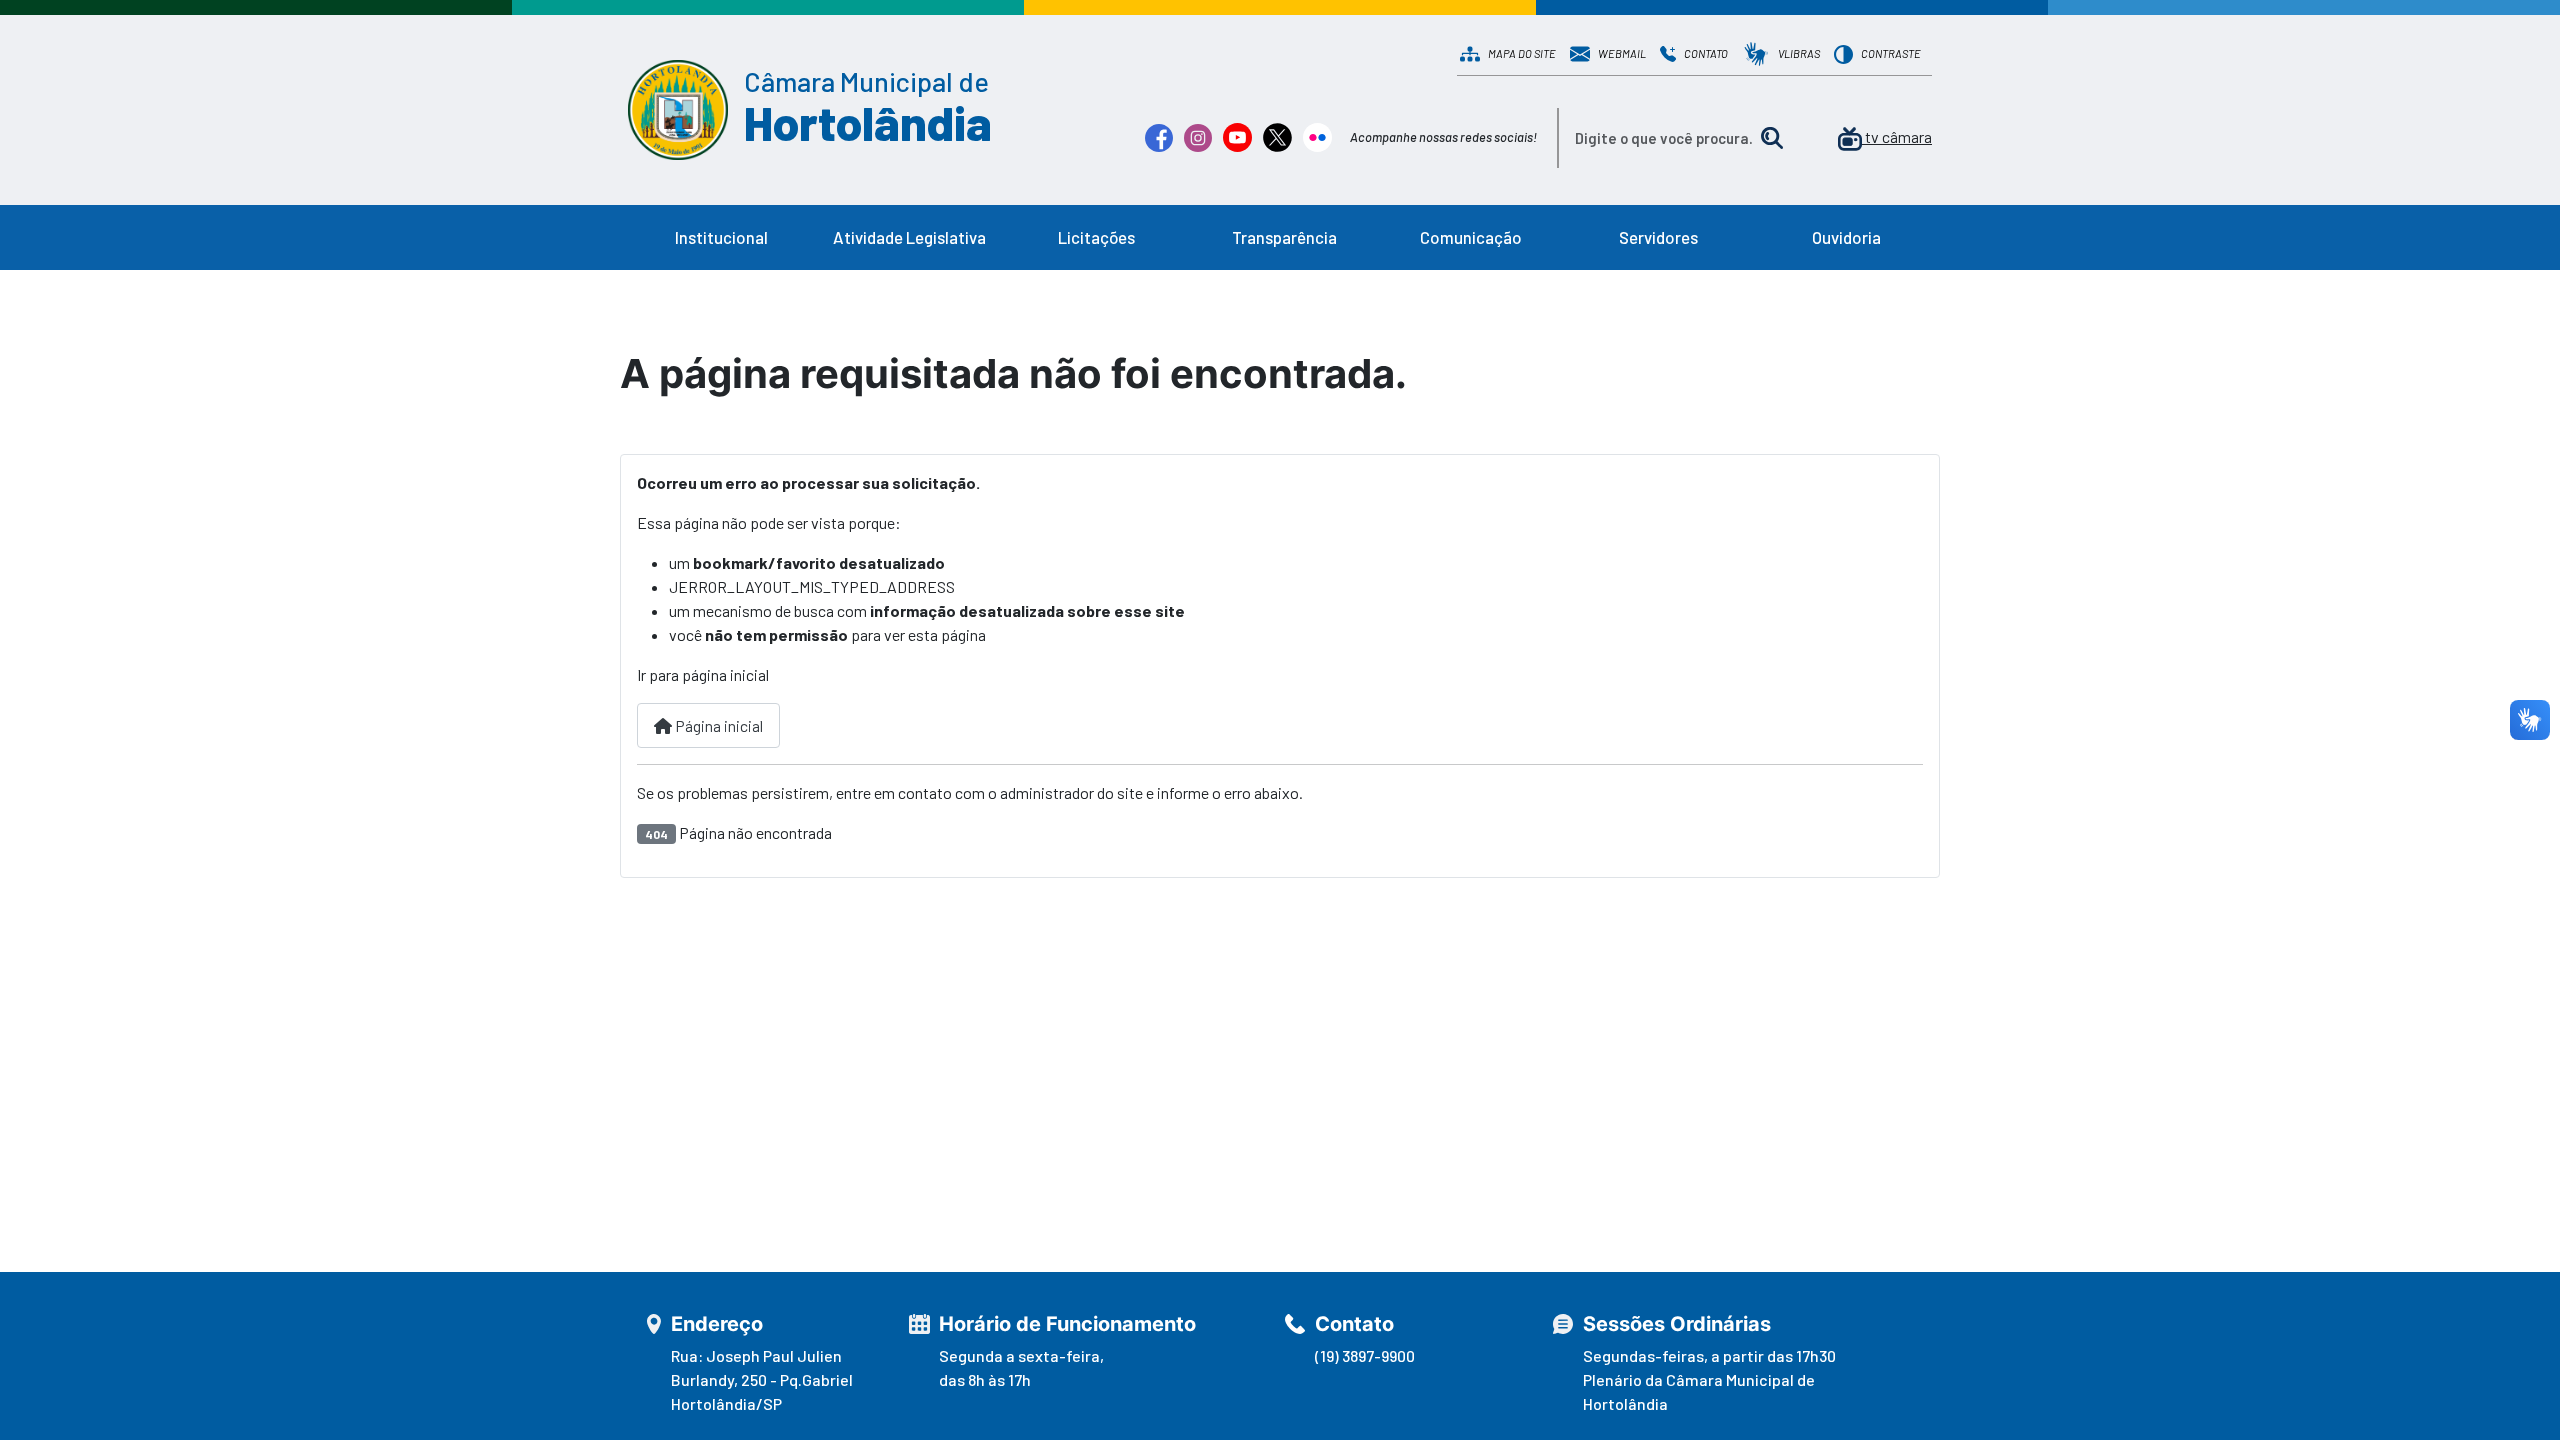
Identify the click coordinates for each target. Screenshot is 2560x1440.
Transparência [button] (1284, 237)
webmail (1622, 53)
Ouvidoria (1846, 237)
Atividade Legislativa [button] (909, 237)
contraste (1891, 53)
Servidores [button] (1658, 237)
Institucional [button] (721, 237)
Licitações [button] (1096, 237)
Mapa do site (1522, 53)
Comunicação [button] (1471, 237)
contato (1706, 53)
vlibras (1799, 53)
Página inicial (717, 725)
